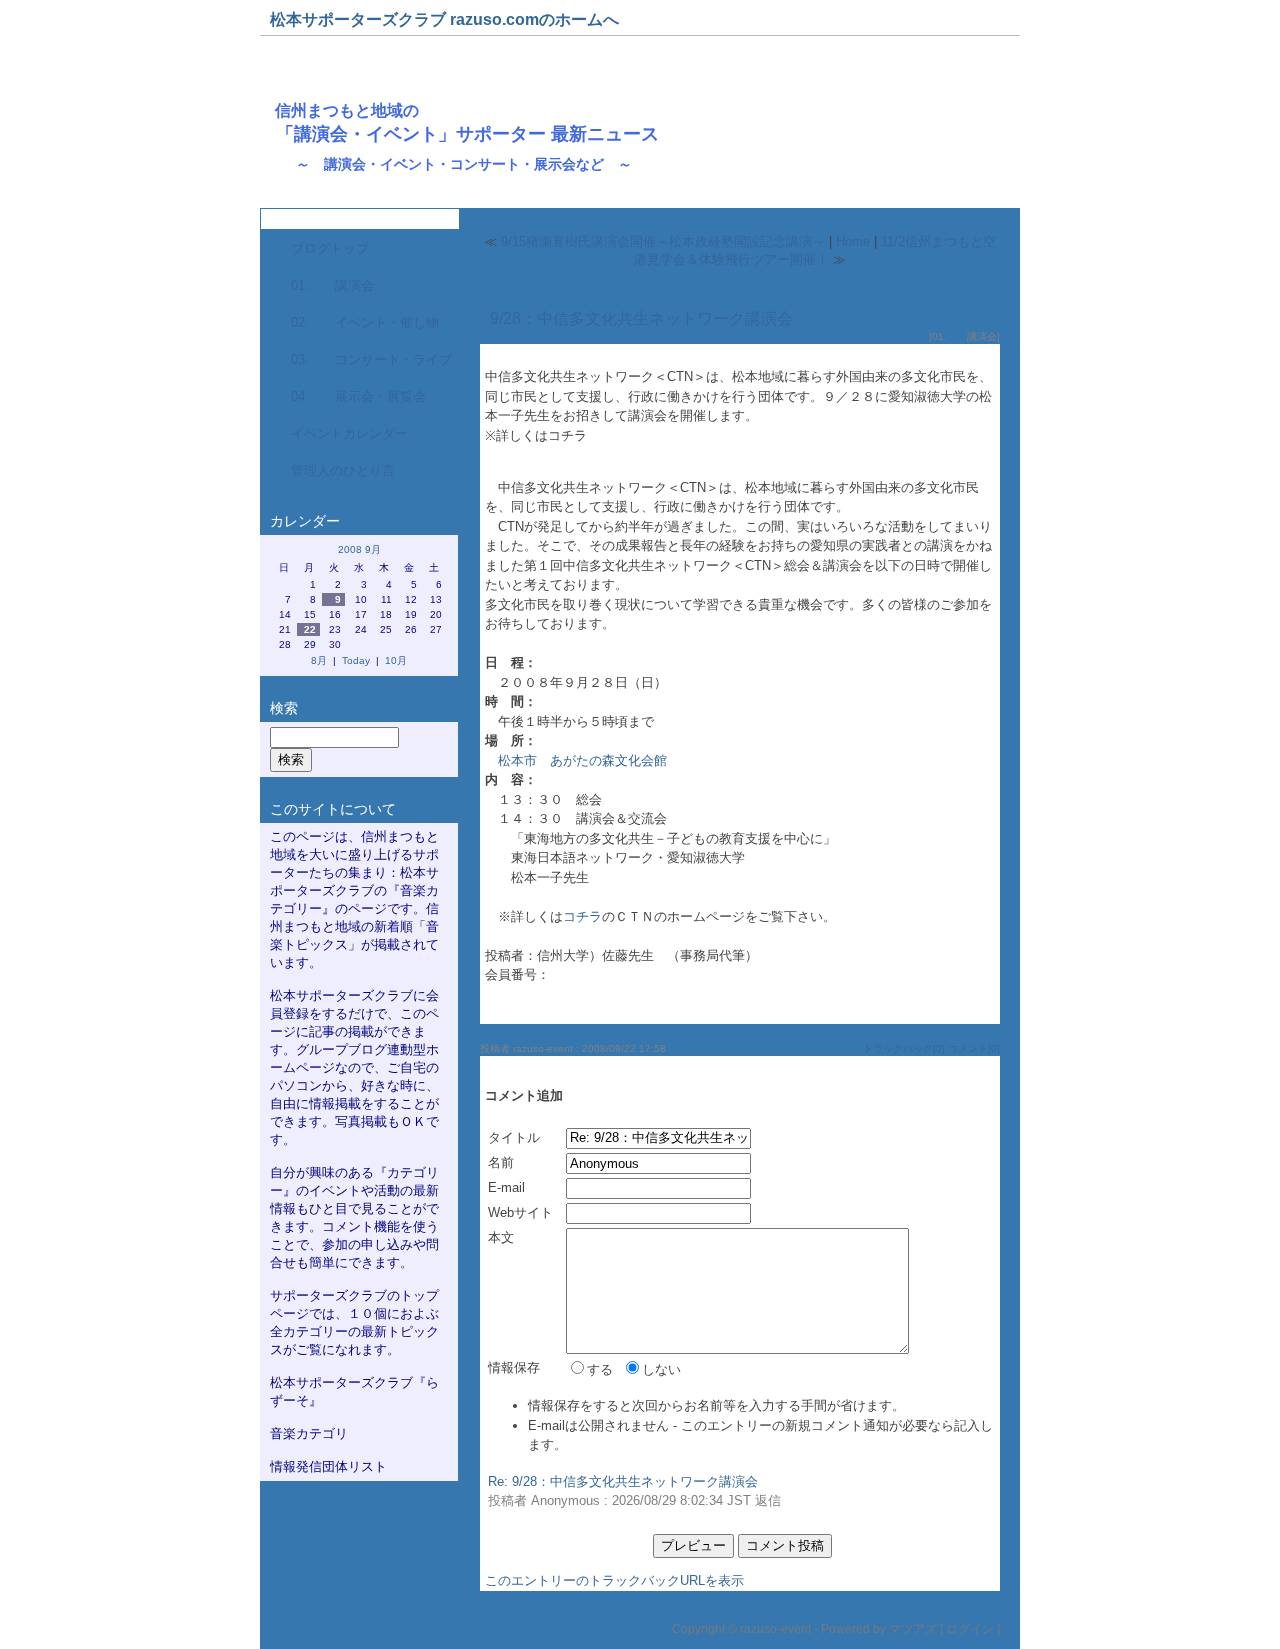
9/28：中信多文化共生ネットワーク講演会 (641, 318)
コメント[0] (974, 1048)
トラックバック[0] (904, 1048)
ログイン (970, 1629)
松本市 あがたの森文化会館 (582, 760)
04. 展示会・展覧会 (358, 396)
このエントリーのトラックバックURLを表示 (614, 1580)
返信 (768, 1500)
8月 (319, 660)
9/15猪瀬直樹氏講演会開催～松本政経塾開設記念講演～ (663, 241)
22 (310, 629)
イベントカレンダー (349, 433)
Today (356, 660)
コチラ (582, 916)
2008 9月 (359, 549)
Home (853, 241)
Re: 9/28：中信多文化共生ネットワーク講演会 (623, 1481)
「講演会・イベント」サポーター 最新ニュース (467, 134)
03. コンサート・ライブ (371, 359)
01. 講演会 (332, 285)
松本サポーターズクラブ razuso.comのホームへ (444, 19)
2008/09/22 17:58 (624, 1048)
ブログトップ (330, 248)
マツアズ (913, 1629)
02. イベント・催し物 (365, 322)
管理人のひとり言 (343, 470)
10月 (396, 660)
